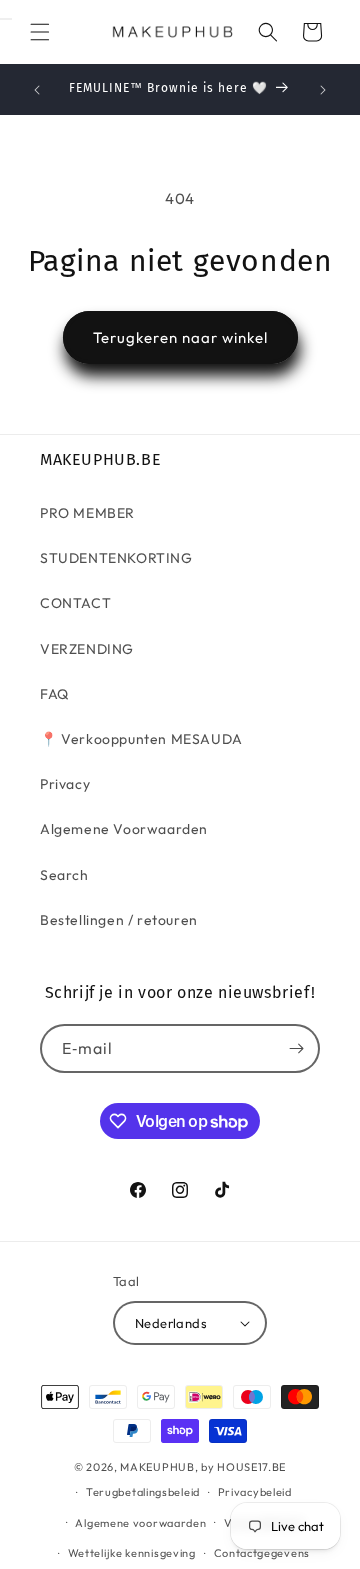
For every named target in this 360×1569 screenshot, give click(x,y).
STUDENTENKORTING (116, 558)
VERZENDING (87, 649)
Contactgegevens (262, 1553)
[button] (40, 32)
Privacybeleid (255, 1492)
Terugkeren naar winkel (180, 337)
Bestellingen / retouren (119, 920)
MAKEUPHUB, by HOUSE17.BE (203, 1467)
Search (64, 875)
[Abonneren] (296, 1048)
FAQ (54, 694)
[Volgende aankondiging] (323, 90)
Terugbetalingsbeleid (143, 1492)
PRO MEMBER (87, 513)
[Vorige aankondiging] (37, 90)
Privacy (65, 784)
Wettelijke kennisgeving (132, 1553)
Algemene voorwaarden (140, 1523)
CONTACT (75, 603)
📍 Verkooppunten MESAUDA (141, 739)
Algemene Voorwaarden (124, 829)
